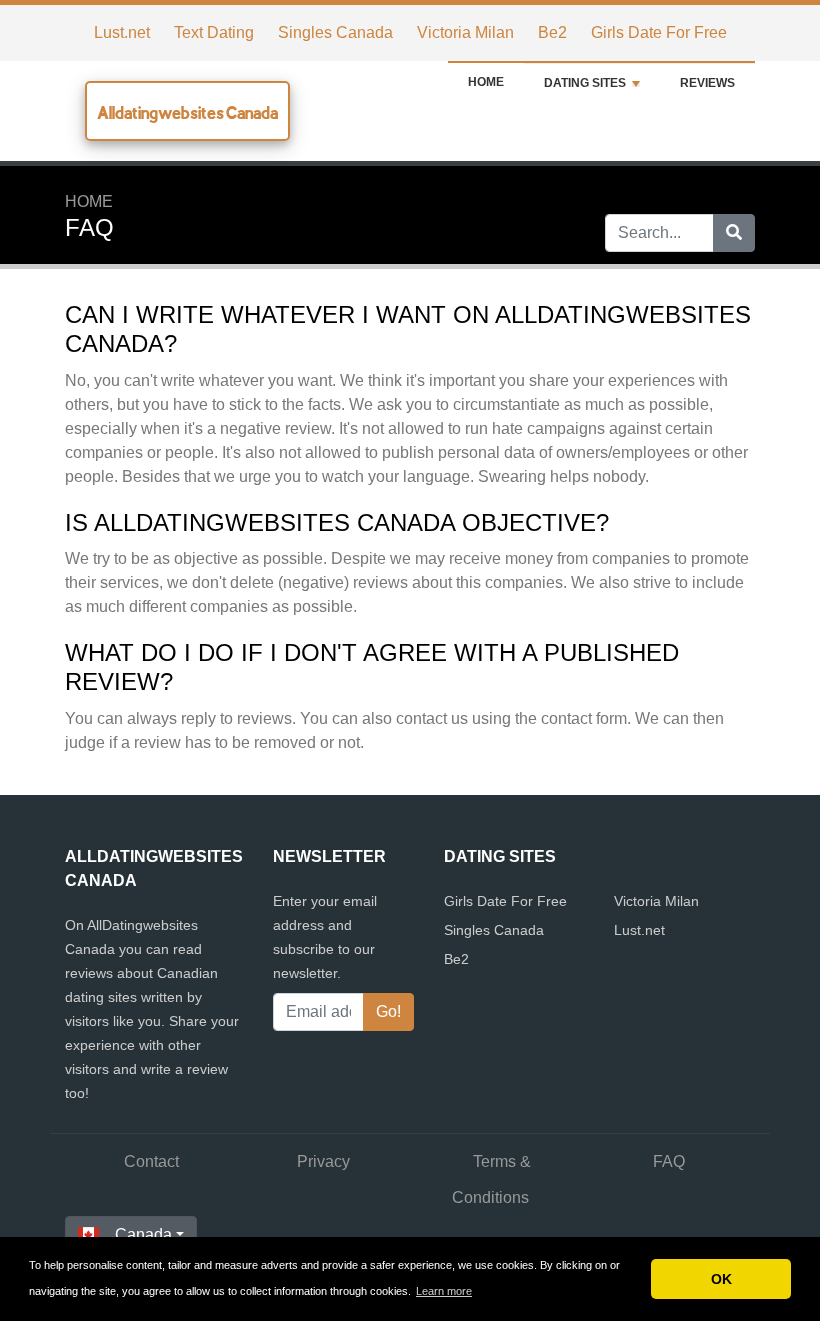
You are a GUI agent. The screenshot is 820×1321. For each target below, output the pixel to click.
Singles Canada (335, 32)
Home (486, 82)
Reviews (707, 83)
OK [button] (721, 1279)
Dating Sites (585, 83)
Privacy (323, 1161)
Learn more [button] (444, 1291)
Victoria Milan (465, 32)
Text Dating (214, 32)
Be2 (552, 32)
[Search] (734, 233)
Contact (151, 1161)
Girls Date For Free (659, 32)
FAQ (669, 1161)
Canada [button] (143, 1234)
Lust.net (122, 32)
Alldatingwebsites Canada (187, 112)
